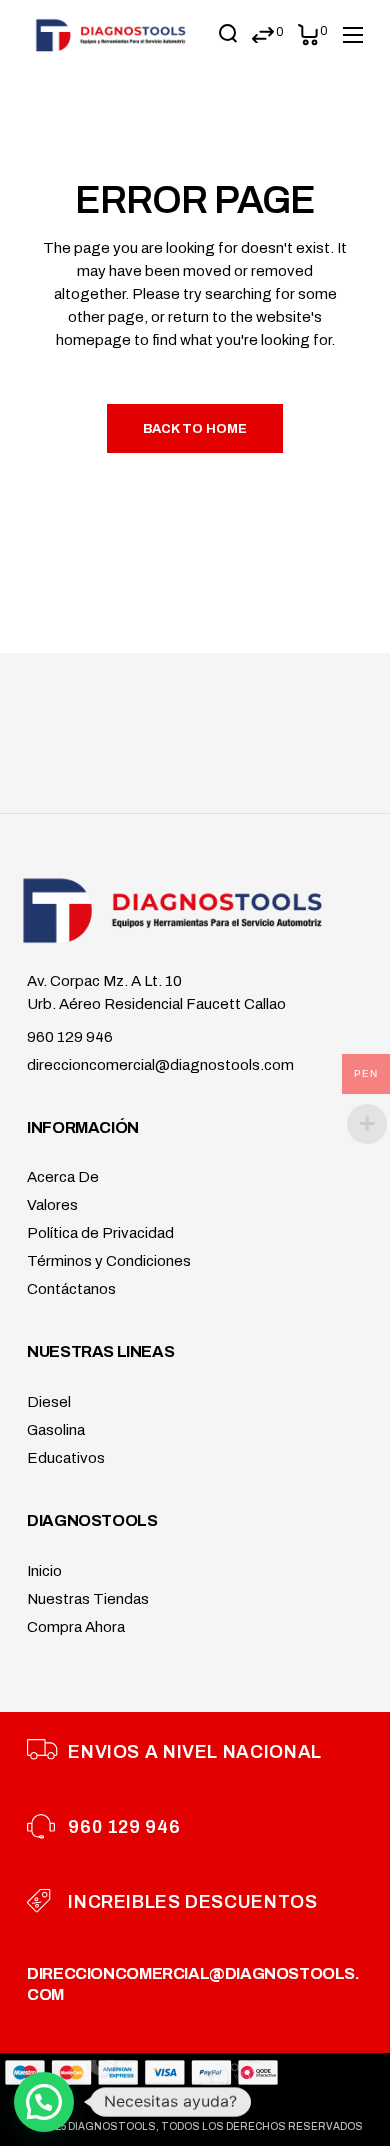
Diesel (49, 1402)
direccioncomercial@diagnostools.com (160, 1065)
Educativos (66, 1458)
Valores (52, 1205)
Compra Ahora (76, 1627)
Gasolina (56, 1430)
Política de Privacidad (100, 1233)
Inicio (44, 1571)
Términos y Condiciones (109, 1261)
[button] (44, 2102)
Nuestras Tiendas (88, 1599)
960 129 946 (70, 1037)
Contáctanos (71, 1289)
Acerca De (63, 1177)
